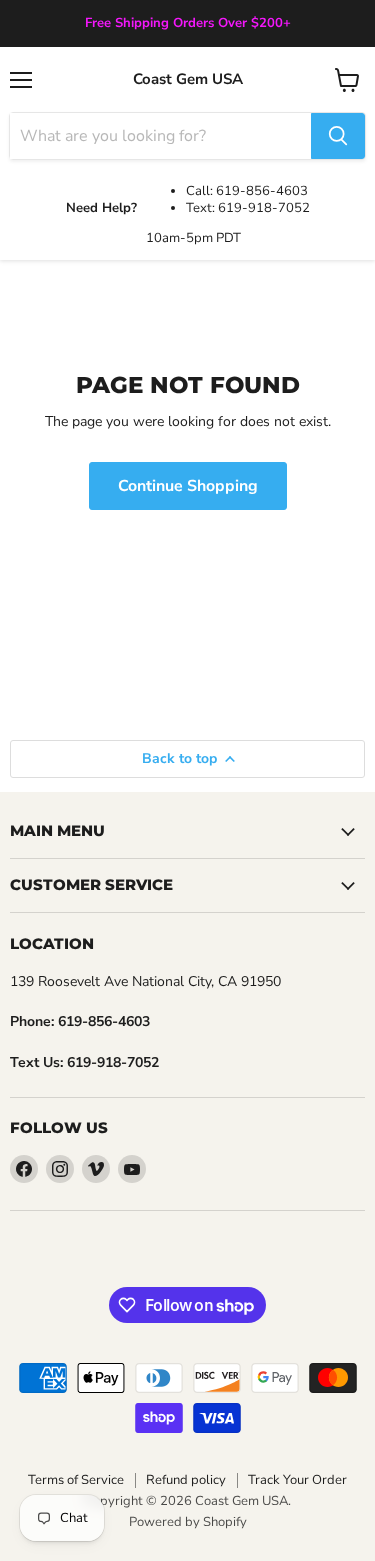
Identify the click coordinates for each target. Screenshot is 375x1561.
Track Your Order (297, 1480)
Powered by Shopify (188, 1522)
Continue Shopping (188, 486)
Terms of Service (76, 1480)
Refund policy (186, 1480)
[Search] (338, 136)
